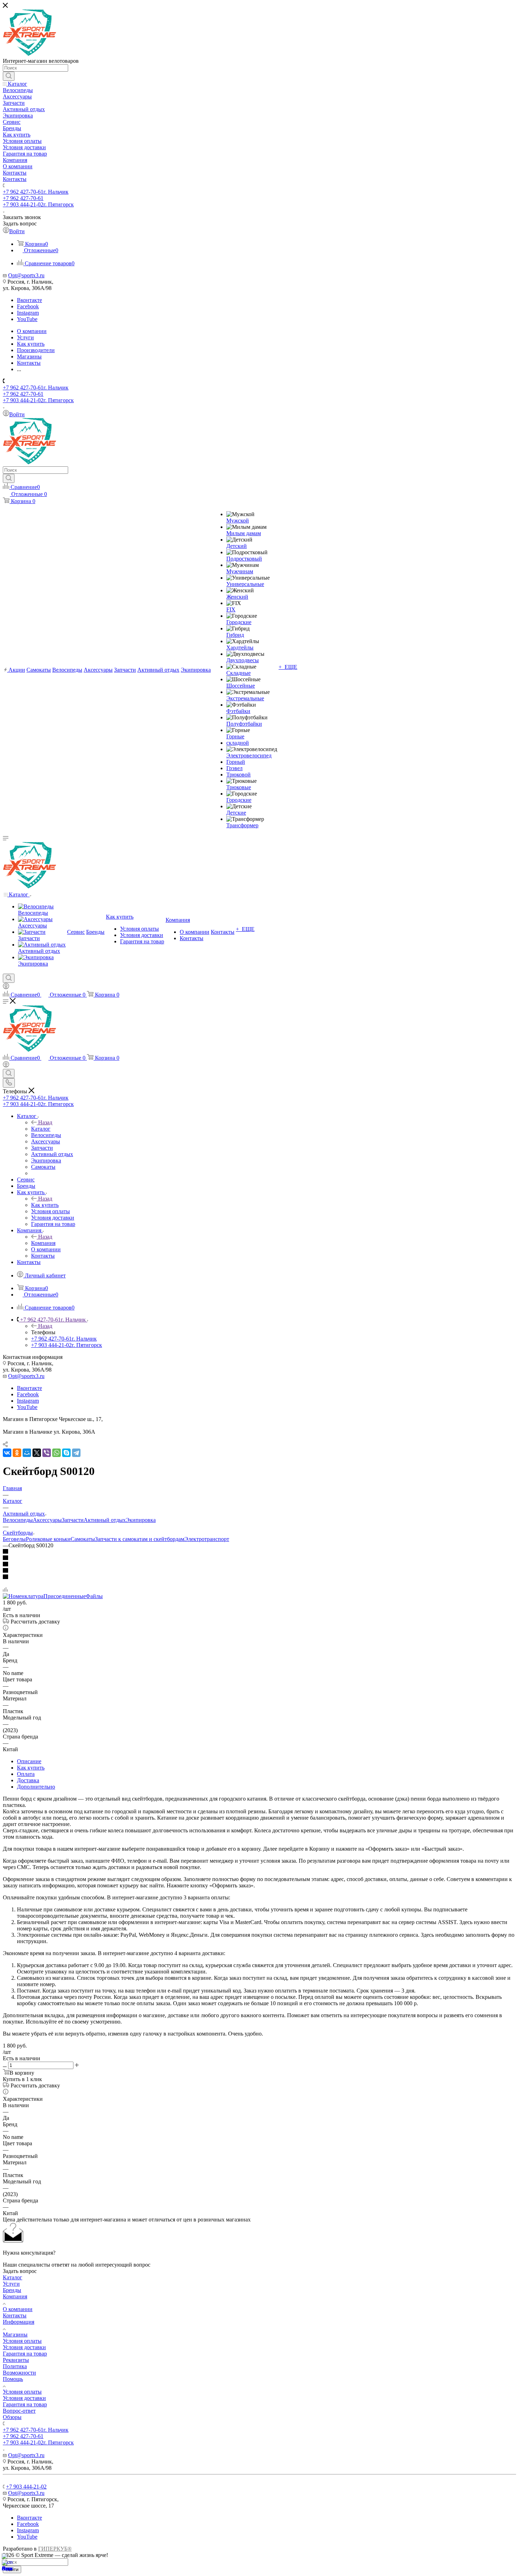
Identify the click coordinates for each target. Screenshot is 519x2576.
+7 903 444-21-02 (38, 204)
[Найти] (9, 76)
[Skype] (66, 1453)
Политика (15, 2366)
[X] (37, 1453)
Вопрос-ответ (19, 2411)
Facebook (28, 306)
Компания (43, 1243)
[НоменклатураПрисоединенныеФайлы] (53, 1596)
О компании (18, 2309)
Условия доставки (24, 2347)
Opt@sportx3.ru (26, 275)
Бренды (12, 2290)
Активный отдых (105, 1520)
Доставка (28, 1780)
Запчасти (73, 1520)
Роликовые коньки (48, 1539)
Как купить (45, 1205)
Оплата (26, 1774)
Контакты (15, 2315)
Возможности (19, 2373)
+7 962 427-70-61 (36, 192)
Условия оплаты (22, 2341)
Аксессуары (47, 1520)
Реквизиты (16, 2360)
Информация (19, 2322)
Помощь (13, 2379)
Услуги (11, 2284)
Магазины (15, 2335)
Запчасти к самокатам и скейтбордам (140, 1539)
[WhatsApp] (56, 1453)
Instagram (28, 313)
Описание (29, 1761)
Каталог (41, 1129)
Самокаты (83, 1539)
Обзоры (12, 2417)
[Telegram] (76, 1453)
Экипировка (141, 1520)
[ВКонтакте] (7, 1453)
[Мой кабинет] (6, 987)
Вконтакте (29, 300)
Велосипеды (18, 1520)
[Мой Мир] (27, 1453)
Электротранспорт (207, 1539)
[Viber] (47, 1453)
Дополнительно (36, 1787)
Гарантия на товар (25, 2354)
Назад (45, 1122)
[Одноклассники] (17, 1453)
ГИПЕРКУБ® (55, 2549)
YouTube (27, 319)
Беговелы (14, 1539)
